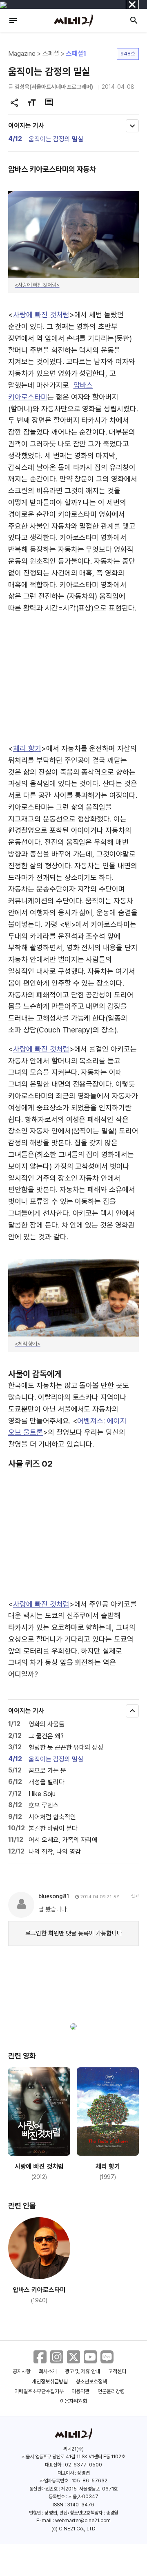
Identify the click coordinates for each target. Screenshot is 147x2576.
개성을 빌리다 (47, 1782)
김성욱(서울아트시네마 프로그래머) (54, 87)
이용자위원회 (73, 2401)
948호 (128, 54)
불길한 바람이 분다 (53, 1828)
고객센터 (117, 2371)
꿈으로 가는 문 (47, 1771)
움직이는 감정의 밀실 (56, 139)
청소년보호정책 (91, 2382)
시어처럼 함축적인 (52, 1817)
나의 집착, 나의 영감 (55, 1852)
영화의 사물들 (47, 1724)
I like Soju (42, 1794)
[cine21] (73, 20)
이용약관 (80, 2391)
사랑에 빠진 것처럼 (41, 315)
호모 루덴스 (44, 1805)
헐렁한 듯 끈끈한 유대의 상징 (66, 1747)
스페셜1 (76, 54)
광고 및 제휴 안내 (82, 2371)
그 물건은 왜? (46, 1736)
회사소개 (48, 2371)
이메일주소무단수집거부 (39, 2391)
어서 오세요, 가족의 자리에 (63, 1840)
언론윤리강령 (111, 2391)
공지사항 (22, 2371)
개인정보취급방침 (50, 2382)
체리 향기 (27, 748)
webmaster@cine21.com (83, 2521)
